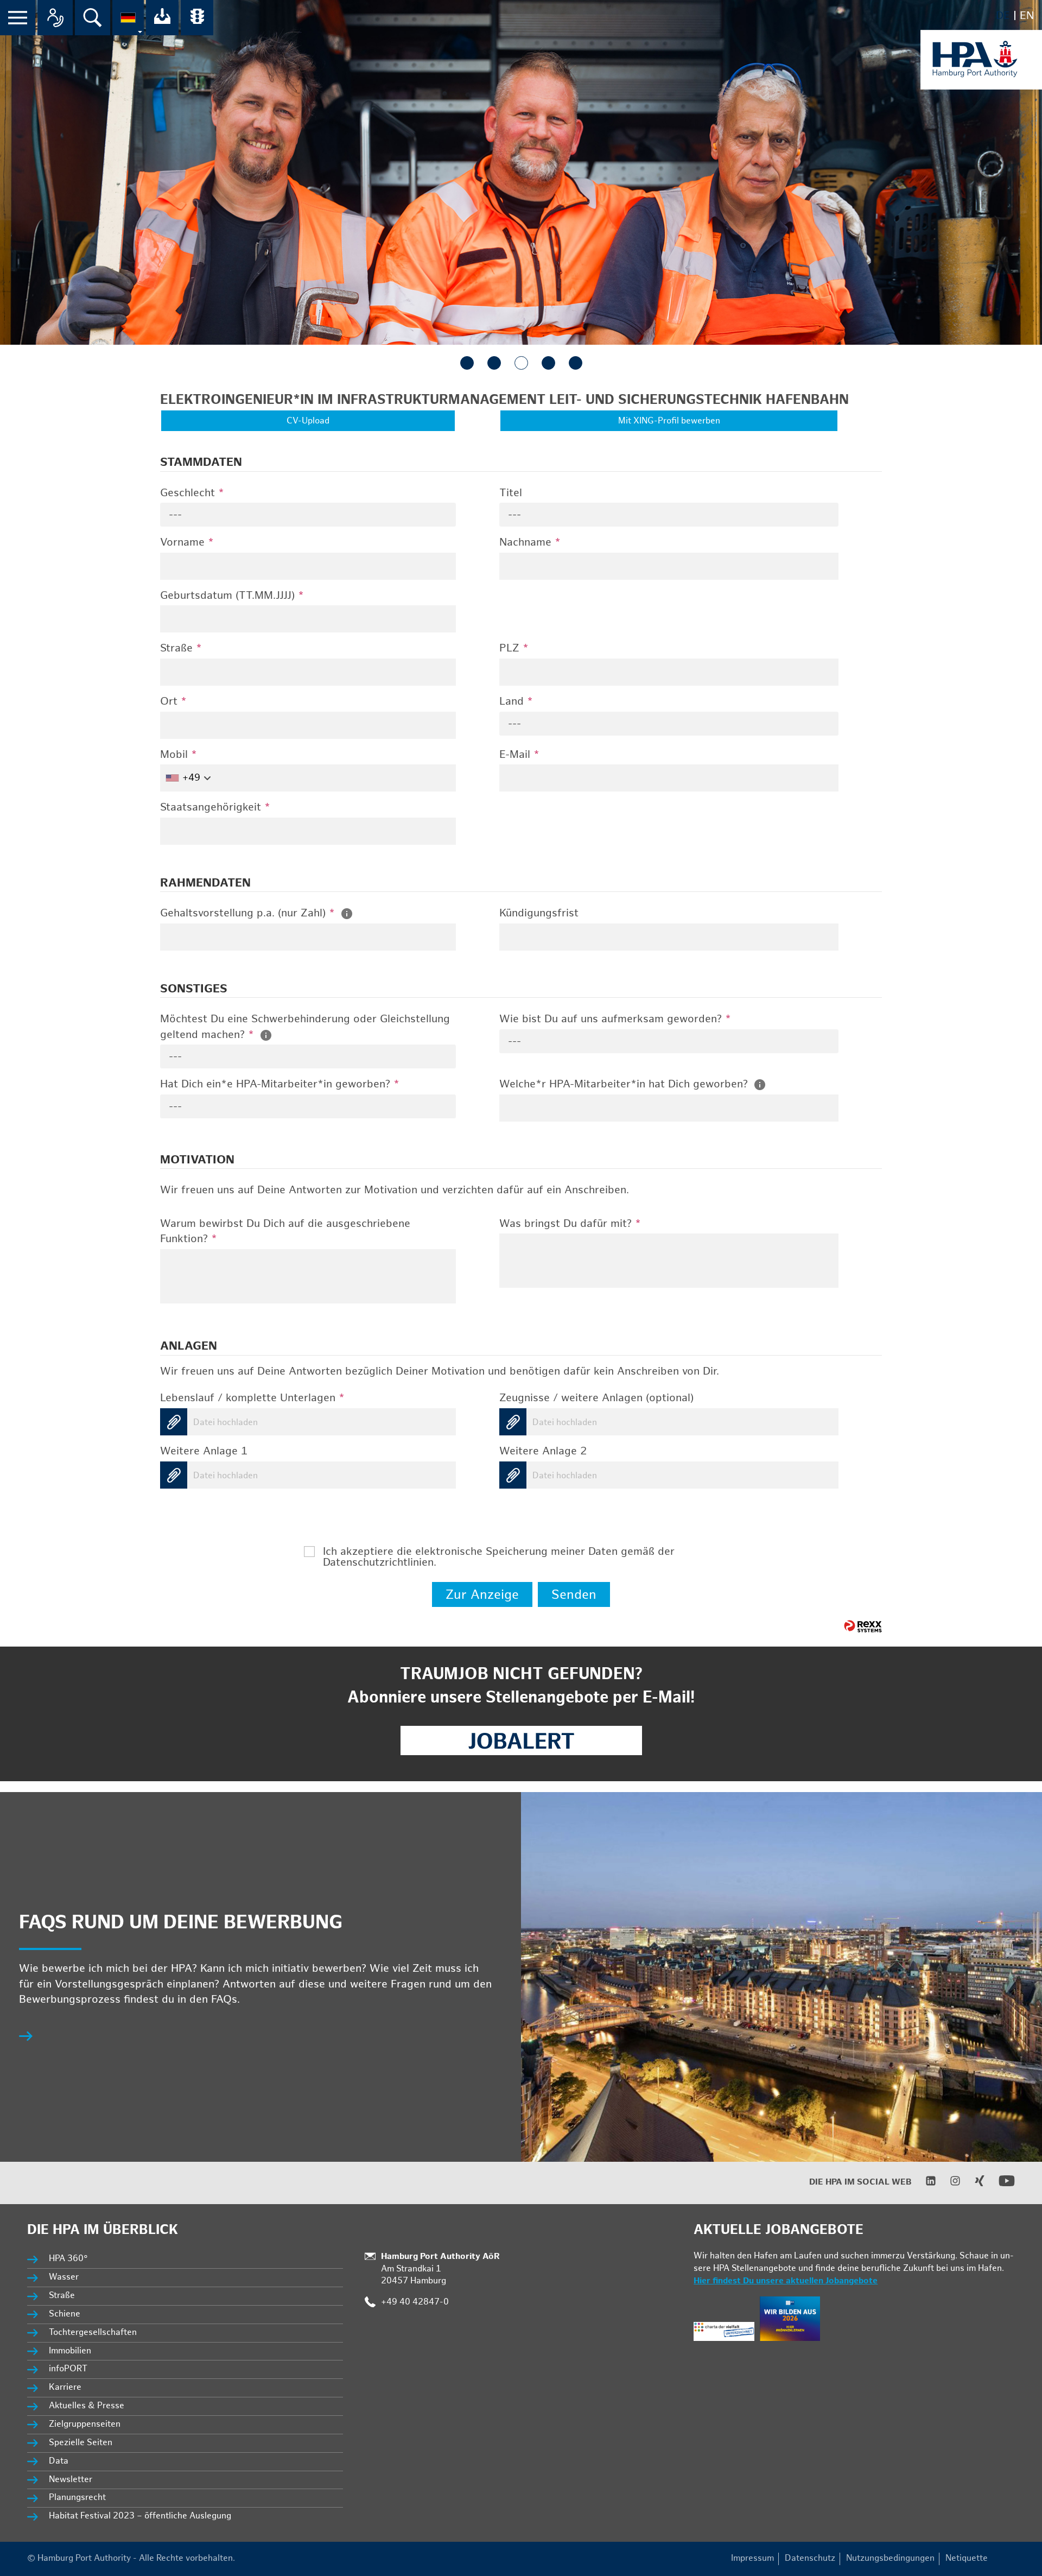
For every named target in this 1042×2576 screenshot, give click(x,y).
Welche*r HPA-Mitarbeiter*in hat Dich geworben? (625, 1084)
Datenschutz (810, 2558)
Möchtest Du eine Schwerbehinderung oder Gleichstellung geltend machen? (305, 1027)
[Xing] (973, 2184)
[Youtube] (1000, 2186)
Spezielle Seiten (81, 2443)
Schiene (65, 2314)
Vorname (187, 542)
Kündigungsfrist (539, 913)
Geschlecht (192, 493)
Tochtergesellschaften (93, 2333)
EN (1027, 16)
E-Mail (519, 755)
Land (516, 701)
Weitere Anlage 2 (543, 1451)
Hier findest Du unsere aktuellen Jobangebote (786, 2281)
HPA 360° (69, 2259)
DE (1003, 16)
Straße (181, 648)
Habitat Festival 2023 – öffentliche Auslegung (140, 2516)
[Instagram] (948, 2184)
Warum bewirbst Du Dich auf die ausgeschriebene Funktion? (285, 1232)
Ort (173, 701)
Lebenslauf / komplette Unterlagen (252, 1398)
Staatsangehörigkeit (215, 807)
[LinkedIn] (924, 2184)
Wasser (64, 2277)
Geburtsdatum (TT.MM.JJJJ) (232, 596)
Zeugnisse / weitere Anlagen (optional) (596, 1398)
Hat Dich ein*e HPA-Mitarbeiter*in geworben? (280, 1084)
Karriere (65, 2387)
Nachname (530, 542)
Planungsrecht (77, 2498)
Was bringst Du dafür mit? (570, 1224)
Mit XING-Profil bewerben (669, 421)
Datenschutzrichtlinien (378, 1562)
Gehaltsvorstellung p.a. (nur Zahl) (247, 913)
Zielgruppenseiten (85, 2424)
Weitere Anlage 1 (204, 1451)
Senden (574, 1595)
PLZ (514, 648)
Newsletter (71, 2480)
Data (59, 2461)
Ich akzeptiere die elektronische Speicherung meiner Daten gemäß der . (499, 1552)
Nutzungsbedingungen (890, 2558)
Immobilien (70, 2351)
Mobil (179, 755)
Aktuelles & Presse (87, 2406)
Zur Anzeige (482, 1595)
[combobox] (308, 515)
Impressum (752, 2558)
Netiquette (967, 2558)
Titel (511, 493)
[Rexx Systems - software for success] (863, 1626)
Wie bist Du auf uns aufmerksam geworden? (615, 1019)
